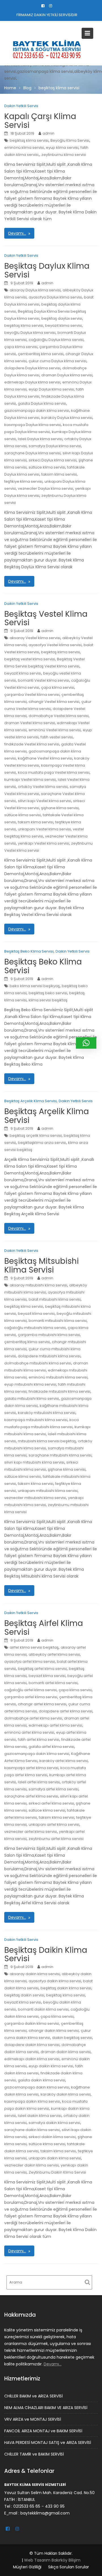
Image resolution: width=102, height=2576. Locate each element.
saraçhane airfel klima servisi (31, 1796)
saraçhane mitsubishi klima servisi (60, 1455)
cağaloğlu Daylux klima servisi (56, 340)
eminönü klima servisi (24, 148)
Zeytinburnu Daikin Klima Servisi (57, 2172)
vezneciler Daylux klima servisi (45, 488)
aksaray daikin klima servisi (35, 1974)
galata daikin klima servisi (42, 2080)
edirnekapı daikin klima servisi (32, 2059)
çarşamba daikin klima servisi (32, 2023)
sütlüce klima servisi (47, 467)
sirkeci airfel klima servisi (51, 1803)
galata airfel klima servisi (51, 1747)
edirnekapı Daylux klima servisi (32, 382)
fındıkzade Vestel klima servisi (32, 744)
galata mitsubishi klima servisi (32, 1399)
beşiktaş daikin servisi (24, 1995)
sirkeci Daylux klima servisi (53, 460)
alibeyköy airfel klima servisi (54, 1654)
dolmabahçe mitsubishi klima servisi (38, 1363)
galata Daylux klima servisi (42, 403)
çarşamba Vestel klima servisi (32, 695)
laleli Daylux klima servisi (40, 439)
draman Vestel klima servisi (30, 723)
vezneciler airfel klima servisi (31, 1832)
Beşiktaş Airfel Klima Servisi (44, 1628)
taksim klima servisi (59, 474)
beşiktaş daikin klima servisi (66, 1988)
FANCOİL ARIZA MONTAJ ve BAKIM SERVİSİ (43, 2431)
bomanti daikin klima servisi (43, 2009)
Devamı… (17, 233)
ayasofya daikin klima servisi (55, 1981)
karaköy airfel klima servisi (64, 1761)
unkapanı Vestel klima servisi (44, 829)
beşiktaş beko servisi (48, 993)
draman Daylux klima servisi (67, 375)
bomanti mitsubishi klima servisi (58, 1321)
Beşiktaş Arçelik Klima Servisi (30, 1101)
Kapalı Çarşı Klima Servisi (40, 121)
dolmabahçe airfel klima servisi (33, 1718)
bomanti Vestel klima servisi (43, 680)
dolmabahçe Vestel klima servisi (59, 716)
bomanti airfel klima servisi (53, 1683)
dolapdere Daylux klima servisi (32, 368)
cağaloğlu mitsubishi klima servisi (35, 1328)
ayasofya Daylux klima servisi (55, 297)
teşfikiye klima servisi (23, 481)
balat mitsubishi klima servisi (55, 1299)
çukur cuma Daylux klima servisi (58, 361)
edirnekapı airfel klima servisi (55, 1725)
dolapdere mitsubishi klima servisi (49, 1356)
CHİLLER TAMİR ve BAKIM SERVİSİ (34, 2454)
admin (48, 133)
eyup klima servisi (62, 148)
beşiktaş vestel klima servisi (30, 659)
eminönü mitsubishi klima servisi (58, 1377)
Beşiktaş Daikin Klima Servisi (46, 1954)
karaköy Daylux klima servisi (67, 418)
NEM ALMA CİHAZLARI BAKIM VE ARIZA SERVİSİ (46, 2408)
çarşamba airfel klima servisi (31, 1697)
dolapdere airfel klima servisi (66, 1711)
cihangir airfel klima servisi (42, 1704)
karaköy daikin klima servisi (66, 2094)
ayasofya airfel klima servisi (30, 1662)
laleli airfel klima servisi (39, 1782)
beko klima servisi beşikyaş (35, 986)
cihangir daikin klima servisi (54, 2031)
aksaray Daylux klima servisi (35, 290)
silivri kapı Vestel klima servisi (44, 801)
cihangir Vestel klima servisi (54, 702)
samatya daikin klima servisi (54, 2123)
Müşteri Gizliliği (27, 2567)
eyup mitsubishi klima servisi (30, 1384)
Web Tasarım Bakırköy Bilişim (52, 2560)
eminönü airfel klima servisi (29, 1732)
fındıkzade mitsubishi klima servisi (59, 1391)
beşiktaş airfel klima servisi (42, 1669)
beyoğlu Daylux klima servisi (30, 333)
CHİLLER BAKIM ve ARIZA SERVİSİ (33, 2396)
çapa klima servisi (21, 347)
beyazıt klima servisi (63, 326)
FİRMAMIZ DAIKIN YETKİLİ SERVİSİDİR (47, 15)
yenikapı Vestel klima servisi (43, 843)
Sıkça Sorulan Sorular (69, 2567)
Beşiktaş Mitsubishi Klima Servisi (42, 1265)
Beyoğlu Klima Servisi (70, 140)
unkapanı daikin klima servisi (55, 2158)
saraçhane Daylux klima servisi (32, 453)
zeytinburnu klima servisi (64, 155)
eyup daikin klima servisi (51, 2066)
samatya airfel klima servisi (54, 1789)
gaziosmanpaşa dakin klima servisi (37, 411)
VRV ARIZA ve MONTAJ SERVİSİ (33, 2419)
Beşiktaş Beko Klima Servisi (29, 951)
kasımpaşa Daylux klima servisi (33, 425)
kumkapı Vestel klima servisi (30, 780)
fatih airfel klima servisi (39, 1739)
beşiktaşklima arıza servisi (42, 1143)
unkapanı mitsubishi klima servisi (48, 1491)
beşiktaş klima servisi (29, 140)
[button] (86, 1043)
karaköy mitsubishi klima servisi (47, 1413)
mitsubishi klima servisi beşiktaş (47, 1441)
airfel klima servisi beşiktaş (34, 1647)
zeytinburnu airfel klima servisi (56, 1839)
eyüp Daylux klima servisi (51, 389)
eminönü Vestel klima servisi (55, 730)
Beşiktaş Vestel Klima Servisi (46, 618)
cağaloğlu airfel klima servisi (30, 1690)
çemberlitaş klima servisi (41, 354)
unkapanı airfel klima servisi (54, 1825)
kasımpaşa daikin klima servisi (32, 2101)
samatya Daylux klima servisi (55, 446)
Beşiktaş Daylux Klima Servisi (47, 270)
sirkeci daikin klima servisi (52, 2137)
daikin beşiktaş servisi (72, 2038)
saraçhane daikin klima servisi (32, 2130)
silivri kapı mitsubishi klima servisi (34, 1462)
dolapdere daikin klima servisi (32, 2045)
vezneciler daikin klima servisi (31, 2165)
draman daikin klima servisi (66, 2052)
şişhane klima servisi (60, 808)
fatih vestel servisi (57, 737)
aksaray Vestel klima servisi (35, 638)
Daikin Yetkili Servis (21, 106)
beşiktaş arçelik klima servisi (36, 1136)
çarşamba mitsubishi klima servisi (49, 1335)
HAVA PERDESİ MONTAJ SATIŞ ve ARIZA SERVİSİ (48, 2443)
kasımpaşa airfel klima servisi (31, 1768)
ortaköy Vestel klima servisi (43, 787)
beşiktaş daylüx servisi (62, 318)
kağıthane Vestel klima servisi (45, 758)
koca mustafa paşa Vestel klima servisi (54, 772)
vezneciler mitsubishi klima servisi (35, 1498)
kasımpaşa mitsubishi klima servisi (36, 1420)
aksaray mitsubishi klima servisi (38, 1285)
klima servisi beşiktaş (48, 1000)
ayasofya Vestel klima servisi (55, 645)
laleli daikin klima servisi (40, 2116)
